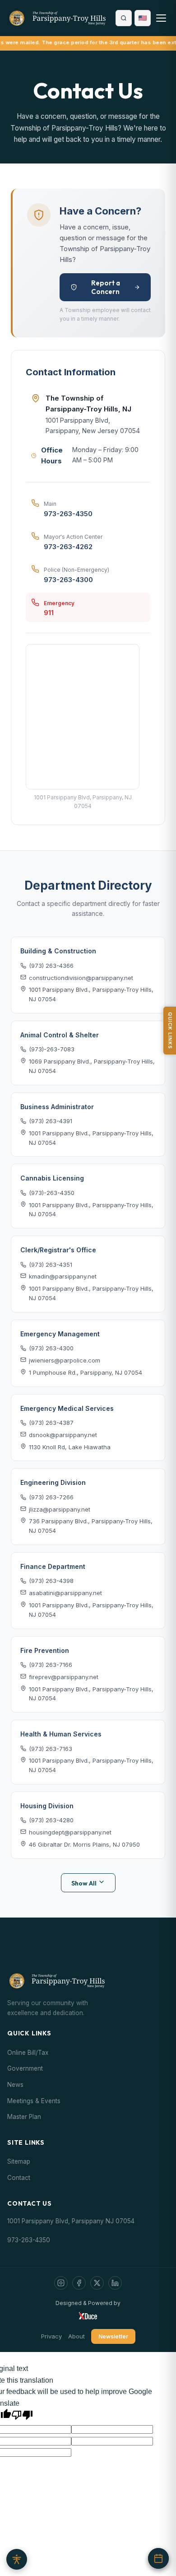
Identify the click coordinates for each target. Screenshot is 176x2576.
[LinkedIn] (115, 2283)
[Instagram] (61, 2283)
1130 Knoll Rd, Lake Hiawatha (70, 1447)
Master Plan (24, 2117)
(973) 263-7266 (51, 1497)
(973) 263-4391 (51, 1121)
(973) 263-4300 (51, 1348)
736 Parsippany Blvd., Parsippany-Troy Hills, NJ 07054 (91, 1526)
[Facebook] (79, 2283)
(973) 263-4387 (51, 1423)
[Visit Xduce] (88, 2315)
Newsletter (113, 2336)
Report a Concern (106, 287)
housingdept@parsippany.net (70, 1832)
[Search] (124, 18)
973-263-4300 (68, 580)
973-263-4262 (68, 547)
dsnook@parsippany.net (63, 1435)
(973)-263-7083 (52, 1049)
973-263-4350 (68, 514)
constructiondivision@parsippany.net (81, 978)
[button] (143, 18)
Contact (19, 2178)
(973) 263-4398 (51, 1581)
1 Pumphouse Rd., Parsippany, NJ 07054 (86, 1372)
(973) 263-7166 (51, 1665)
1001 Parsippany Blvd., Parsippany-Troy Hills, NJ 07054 (91, 994)
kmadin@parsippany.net (63, 1276)
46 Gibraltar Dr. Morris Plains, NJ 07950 (84, 1844)
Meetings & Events (34, 2101)
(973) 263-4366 (51, 966)
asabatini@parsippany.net (65, 1593)
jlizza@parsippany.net (60, 1509)
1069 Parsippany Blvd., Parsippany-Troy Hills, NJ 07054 (92, 1066)
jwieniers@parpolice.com (65, 1360)
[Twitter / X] (97, 2283)
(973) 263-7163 (51, 1749)
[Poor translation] (22, 2415)
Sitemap (19, 2161)
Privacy (51, 2336)
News (15, 2085)
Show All (85, 1883)
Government (25, 2068)
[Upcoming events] (158, 2558)
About (76, 2336)
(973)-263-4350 (52, 1193)
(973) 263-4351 (51, 1265)
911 (49, 613)
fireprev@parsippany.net (64, 1677)
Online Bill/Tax (28, 2053)
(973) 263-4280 (51, 1820)
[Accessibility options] (17, 2559)
